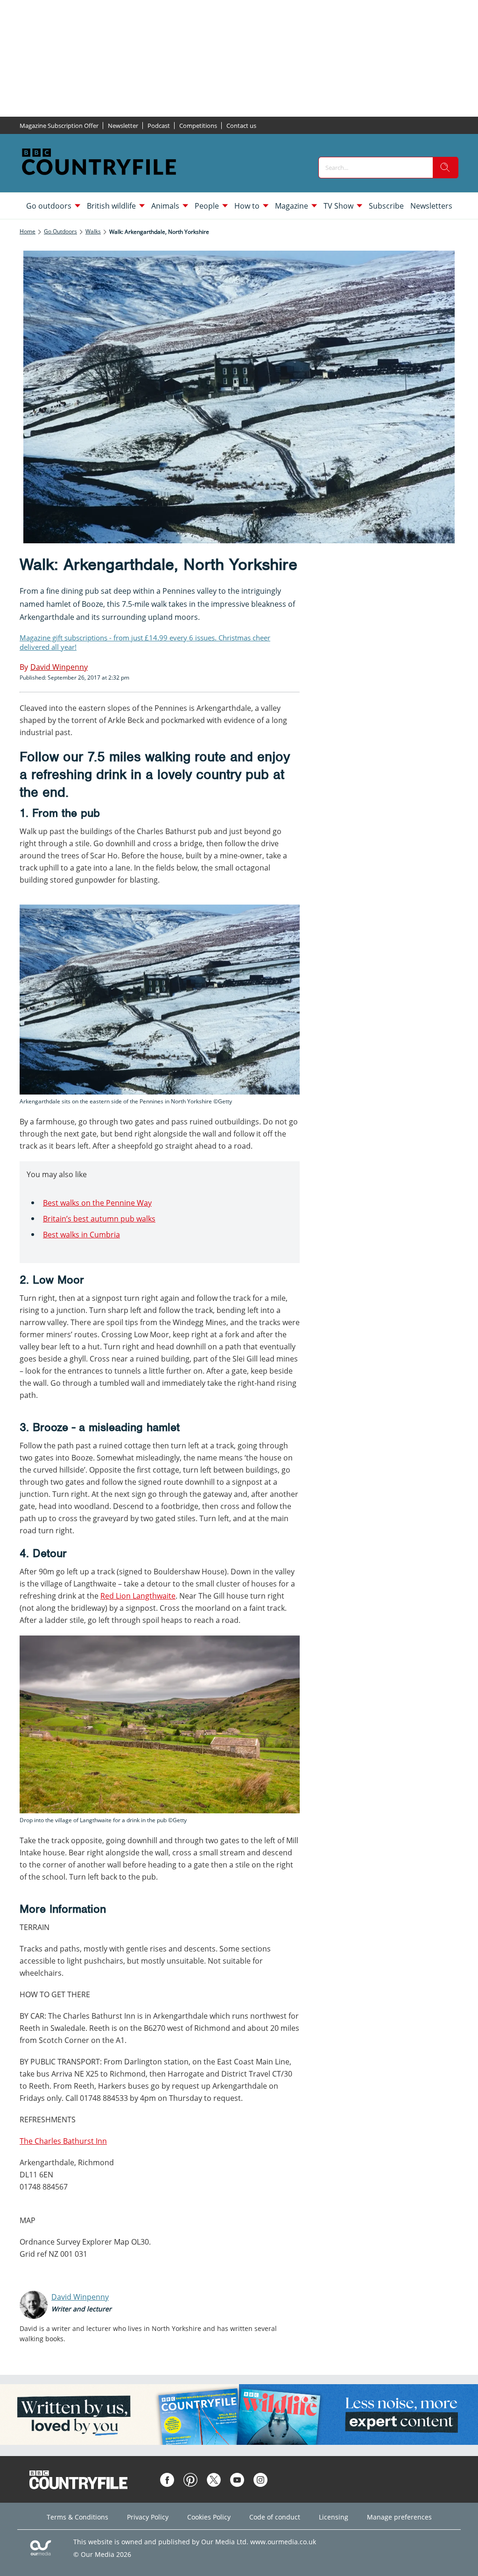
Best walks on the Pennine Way (97, 1203)
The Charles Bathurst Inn (63, 2141)
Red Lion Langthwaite (138, 1596)
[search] (445, 168)
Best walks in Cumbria (81, 1235)
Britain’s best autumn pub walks (99, 1219)
